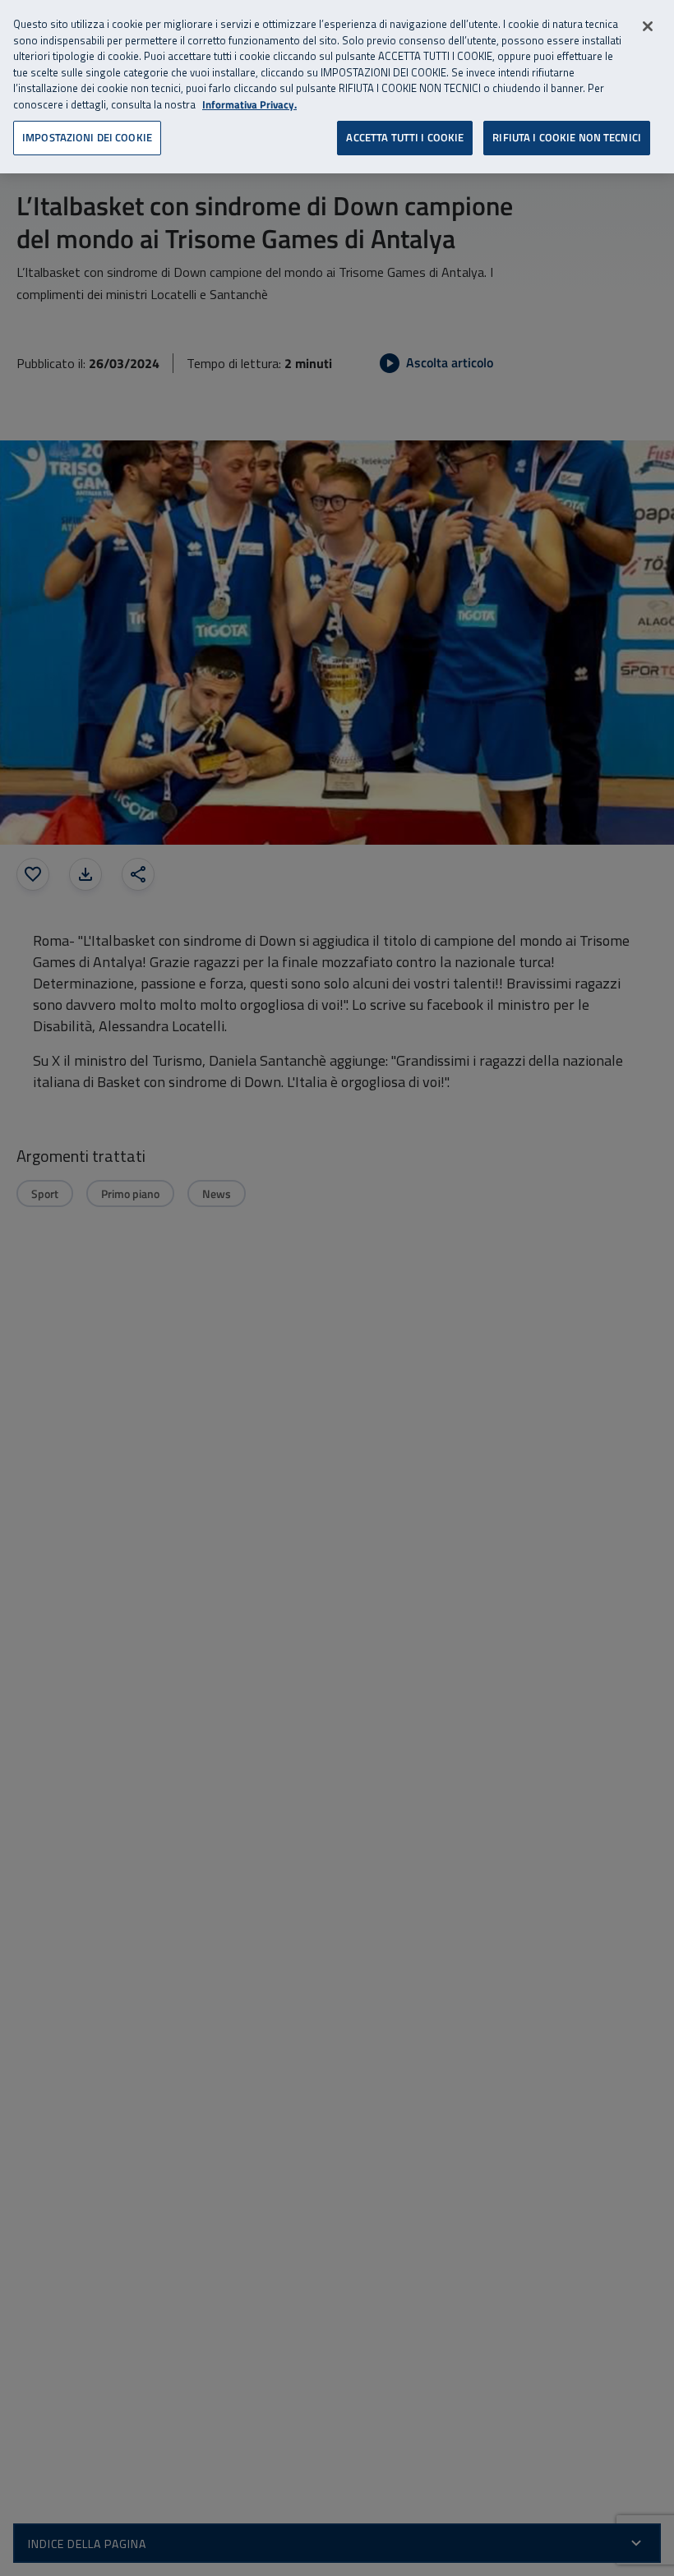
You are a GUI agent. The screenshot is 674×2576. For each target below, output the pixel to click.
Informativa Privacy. (249, 105)
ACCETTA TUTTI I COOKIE (405, 137)
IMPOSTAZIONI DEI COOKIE (87, 137)
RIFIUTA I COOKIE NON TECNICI (567, 137)
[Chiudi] (648, 26)
